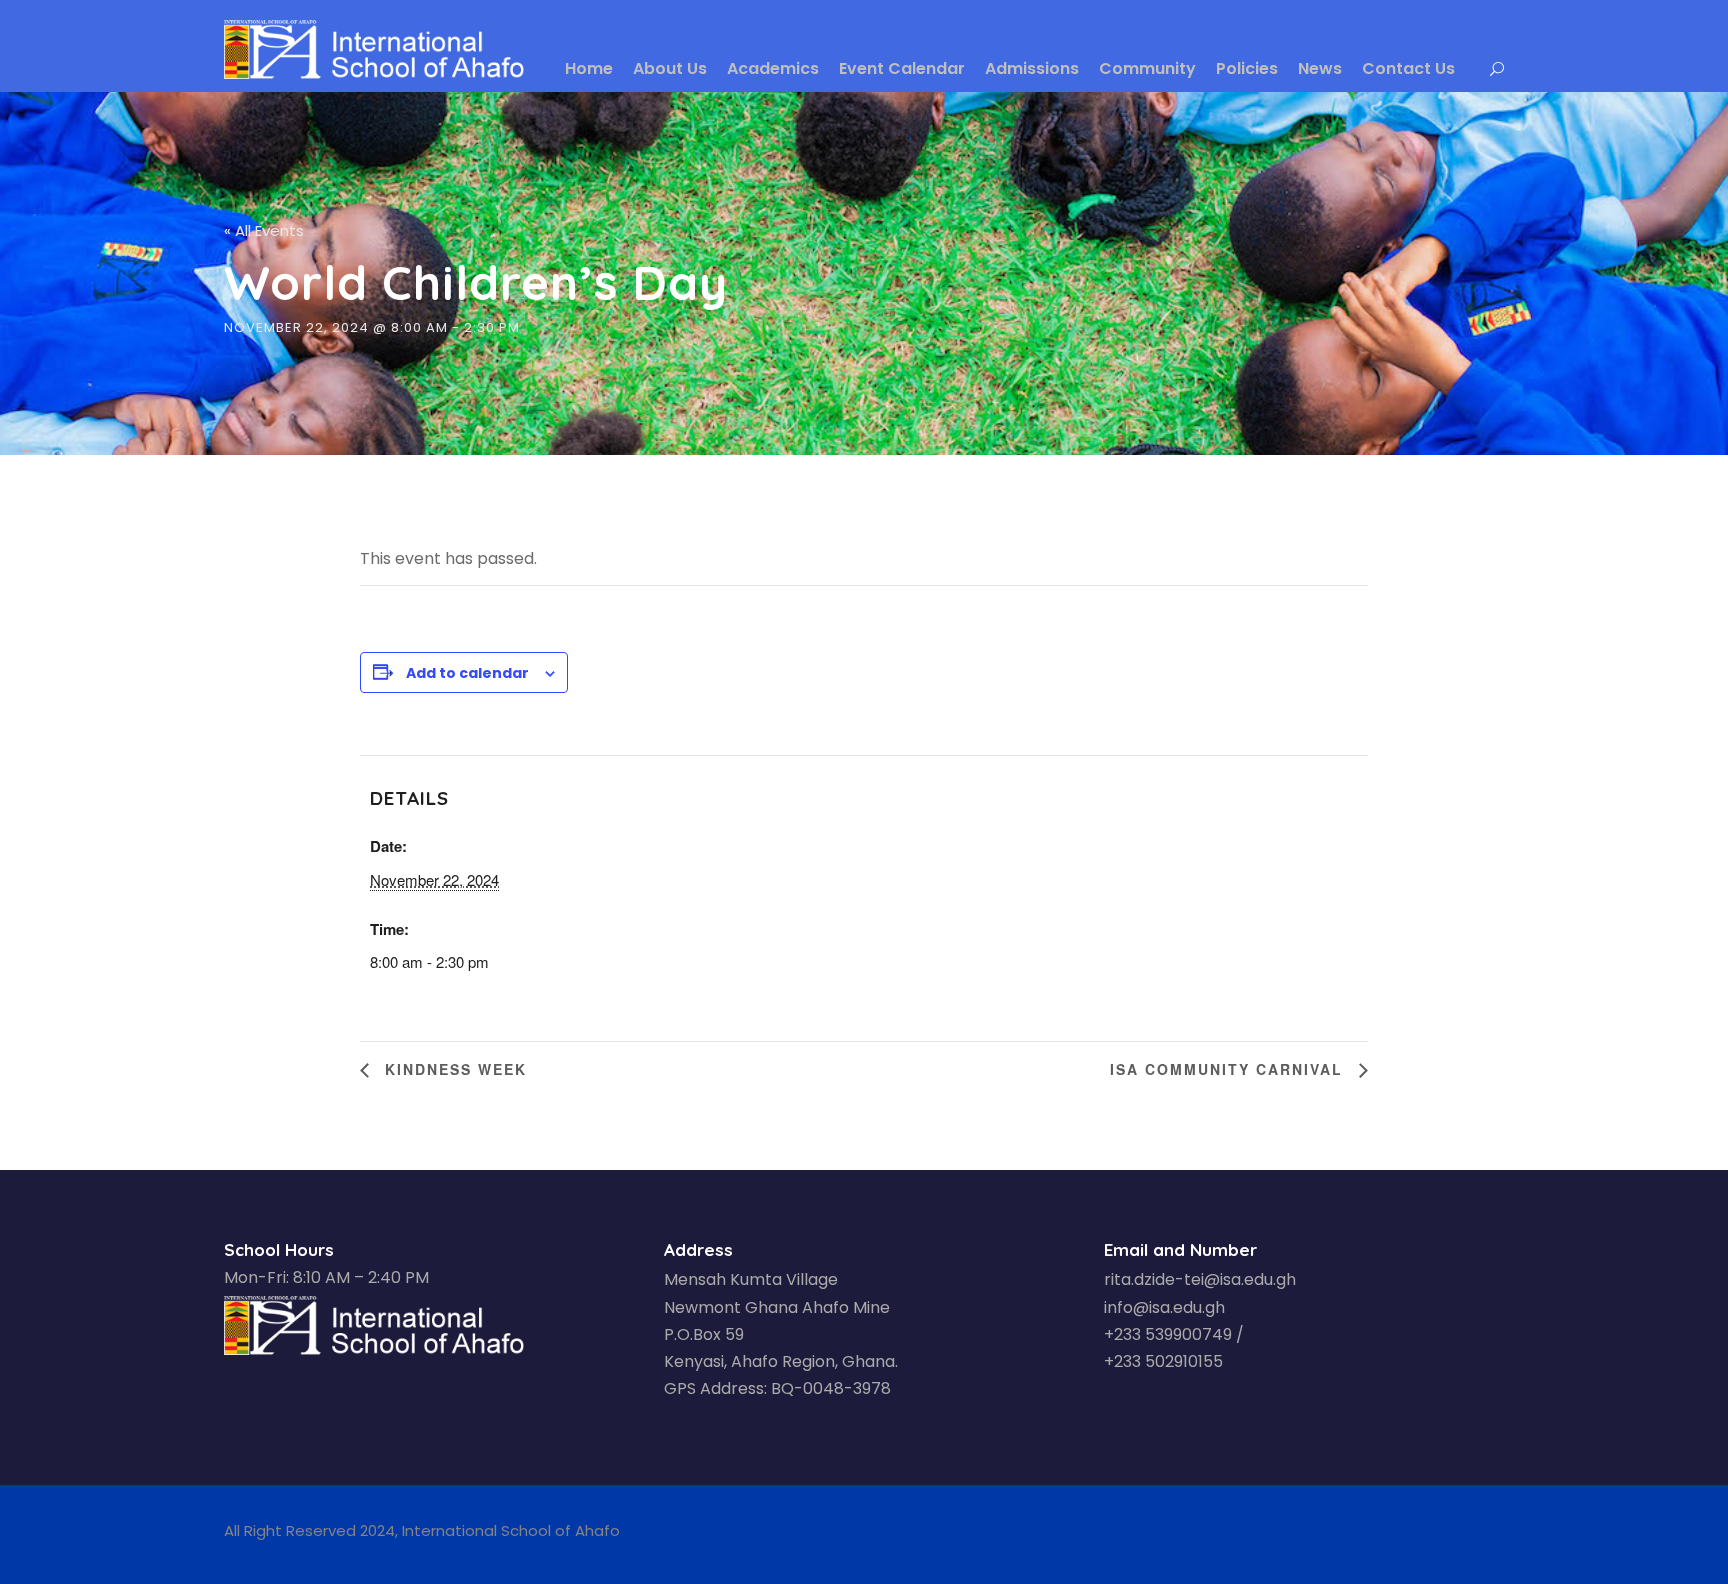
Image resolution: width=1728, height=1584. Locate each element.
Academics (773, 68)
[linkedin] (1386, 1534)
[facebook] (1352, 1534)
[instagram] (1496, 1534)
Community (1147, 68)
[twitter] (1459, 1534)
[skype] (1422, 1534)
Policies (1247, 68)
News (1320, 68)
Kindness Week (453, 1069)
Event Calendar (902, 68)
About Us (670, 68)
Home (589, 68)
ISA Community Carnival (1229, 1069)
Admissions (1032, 68)
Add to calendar (467, 673)
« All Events (264, 230)
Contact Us (1408, 68)
